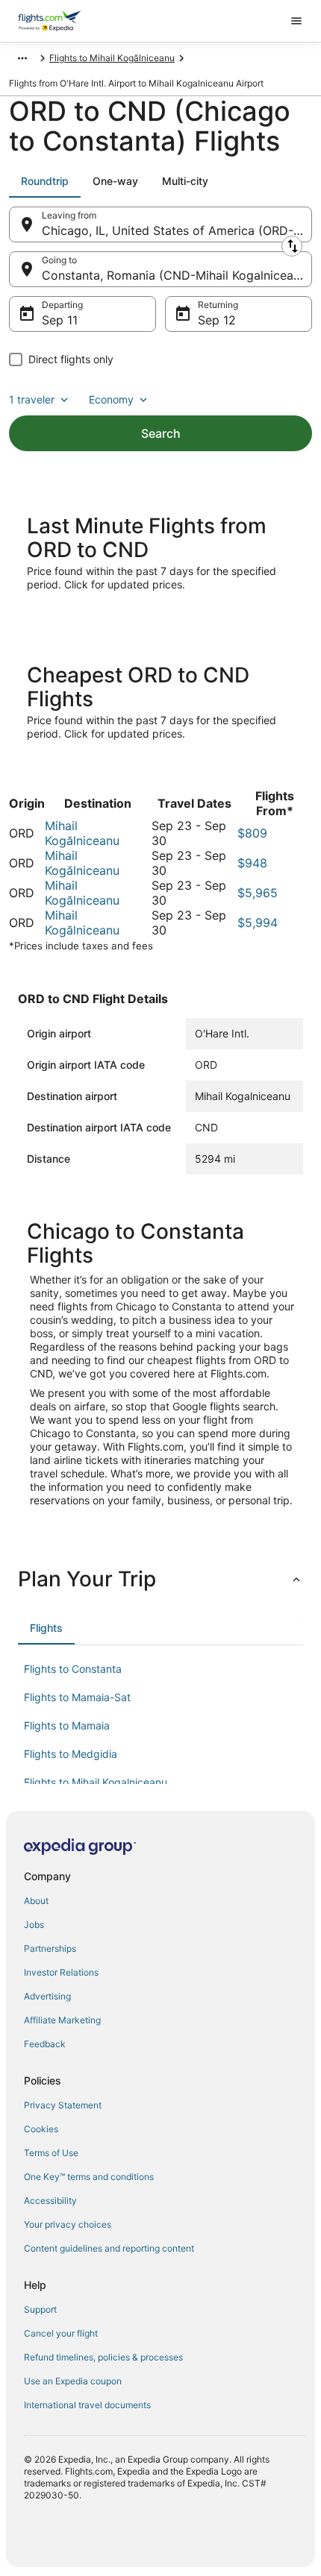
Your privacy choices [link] (68, 2224)
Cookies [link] (41, 2129)
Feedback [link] (45, 2044)
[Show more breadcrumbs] (22, 58)
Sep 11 (60, 320)
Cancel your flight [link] (61, 2333)
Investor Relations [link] (61, 1972)
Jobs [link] (34, 1925)
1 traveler (32, 399)
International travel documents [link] (87, 2405)
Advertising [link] (47, 1996)
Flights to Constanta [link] (73, 1669)
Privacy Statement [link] (63, 2105)
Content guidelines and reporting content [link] (109, 2248)
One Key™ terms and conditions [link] (89, 2177)
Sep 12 (217, 320)
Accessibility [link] (50, 2200)
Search (161, 433)
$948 (252, 863)
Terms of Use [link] (51, 2153)
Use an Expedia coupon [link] (73, 2381)
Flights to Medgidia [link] (71, 1754)
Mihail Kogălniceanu (82, 833)
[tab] (45, 181)
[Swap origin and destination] (292, 246)
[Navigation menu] (296, 21)
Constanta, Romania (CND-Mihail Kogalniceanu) (177, 275)
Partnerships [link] (50, 1948)
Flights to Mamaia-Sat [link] (77, 1697)
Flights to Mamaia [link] (67, 1725)
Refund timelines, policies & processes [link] (103, 2357)
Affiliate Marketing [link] (62, 2020)
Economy (111, 399)
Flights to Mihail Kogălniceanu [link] (112, 58)
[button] (160, 1579)
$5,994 (258, 923)
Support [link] (40, 2309)
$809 (252, 833)
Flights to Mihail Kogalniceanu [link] (96, 1782)
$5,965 (258, 893)
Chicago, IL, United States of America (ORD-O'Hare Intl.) (177, 230)
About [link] (36, 1901)
